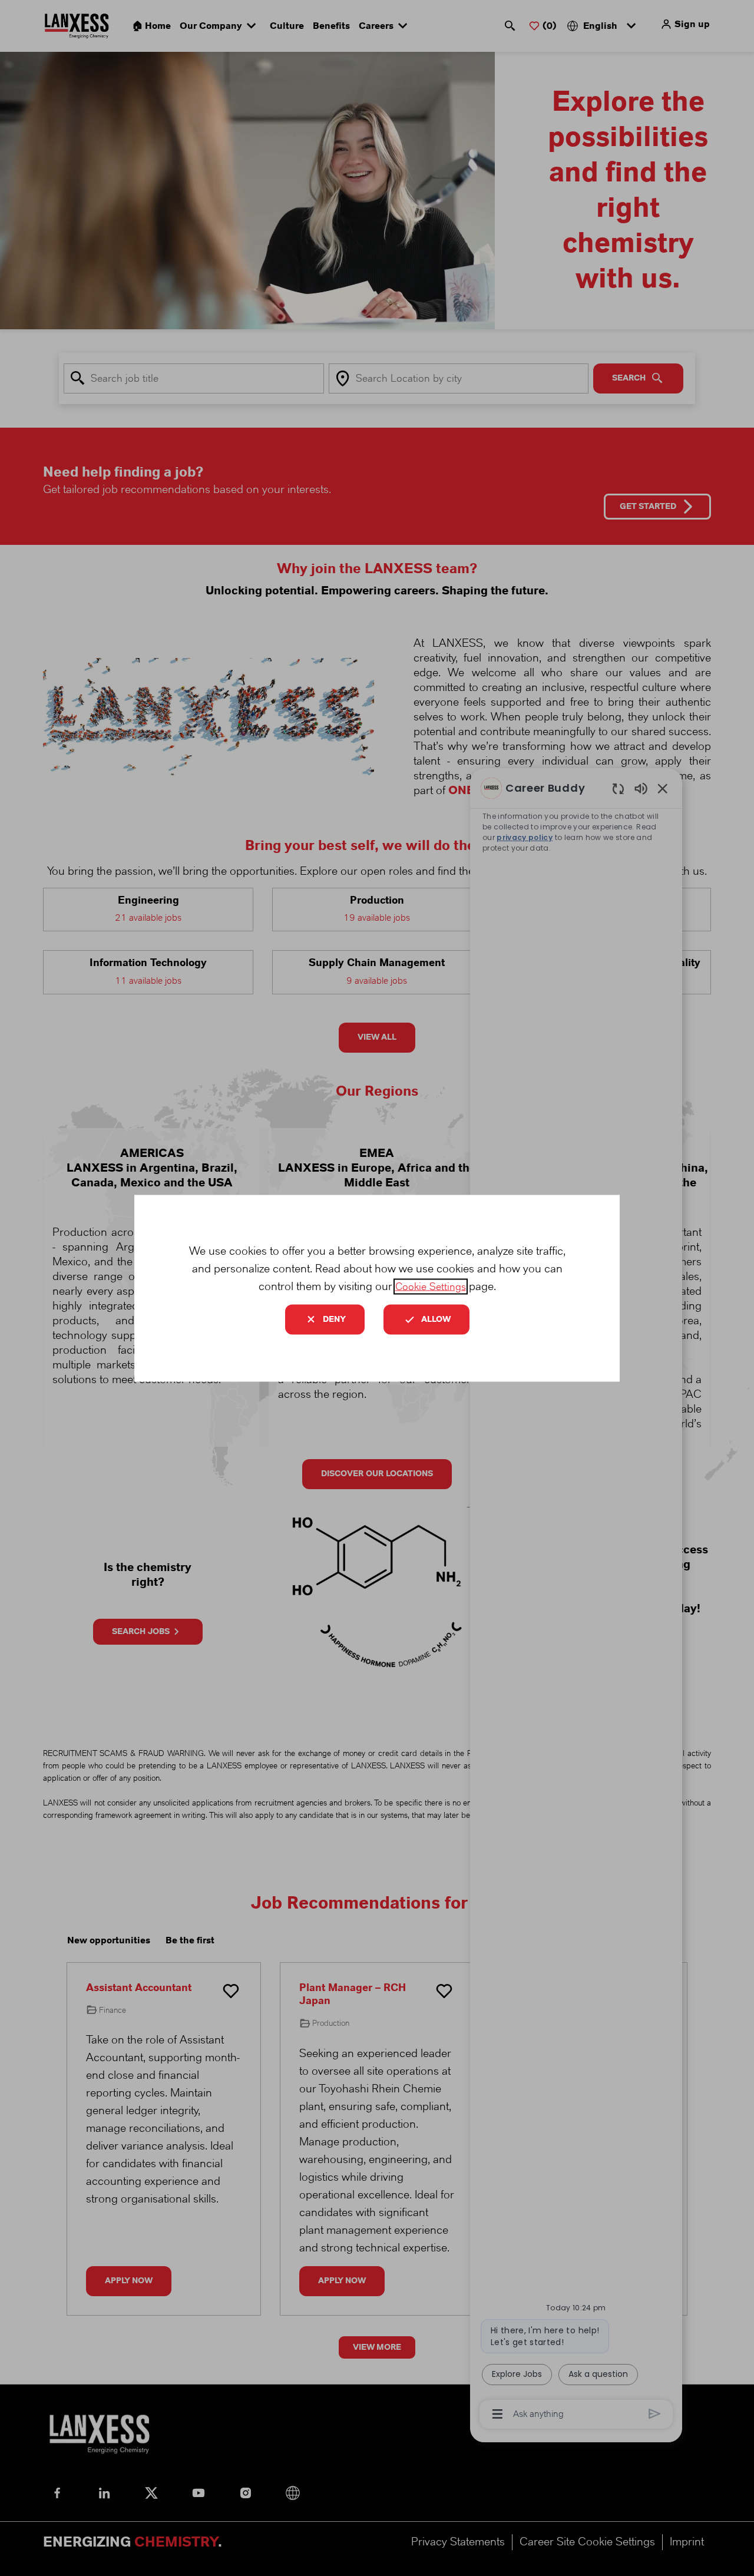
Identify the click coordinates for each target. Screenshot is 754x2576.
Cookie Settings (431, 1286)
